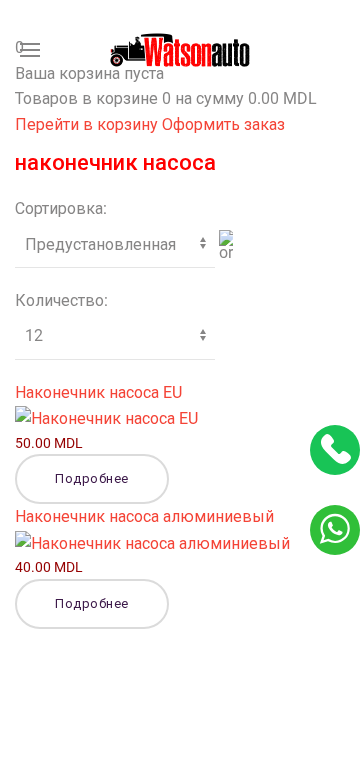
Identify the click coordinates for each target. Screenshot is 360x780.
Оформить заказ (223, 124)
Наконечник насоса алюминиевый (144, 516)
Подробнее (92, 478)
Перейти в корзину (88, 124)
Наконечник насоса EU (98, 392)
